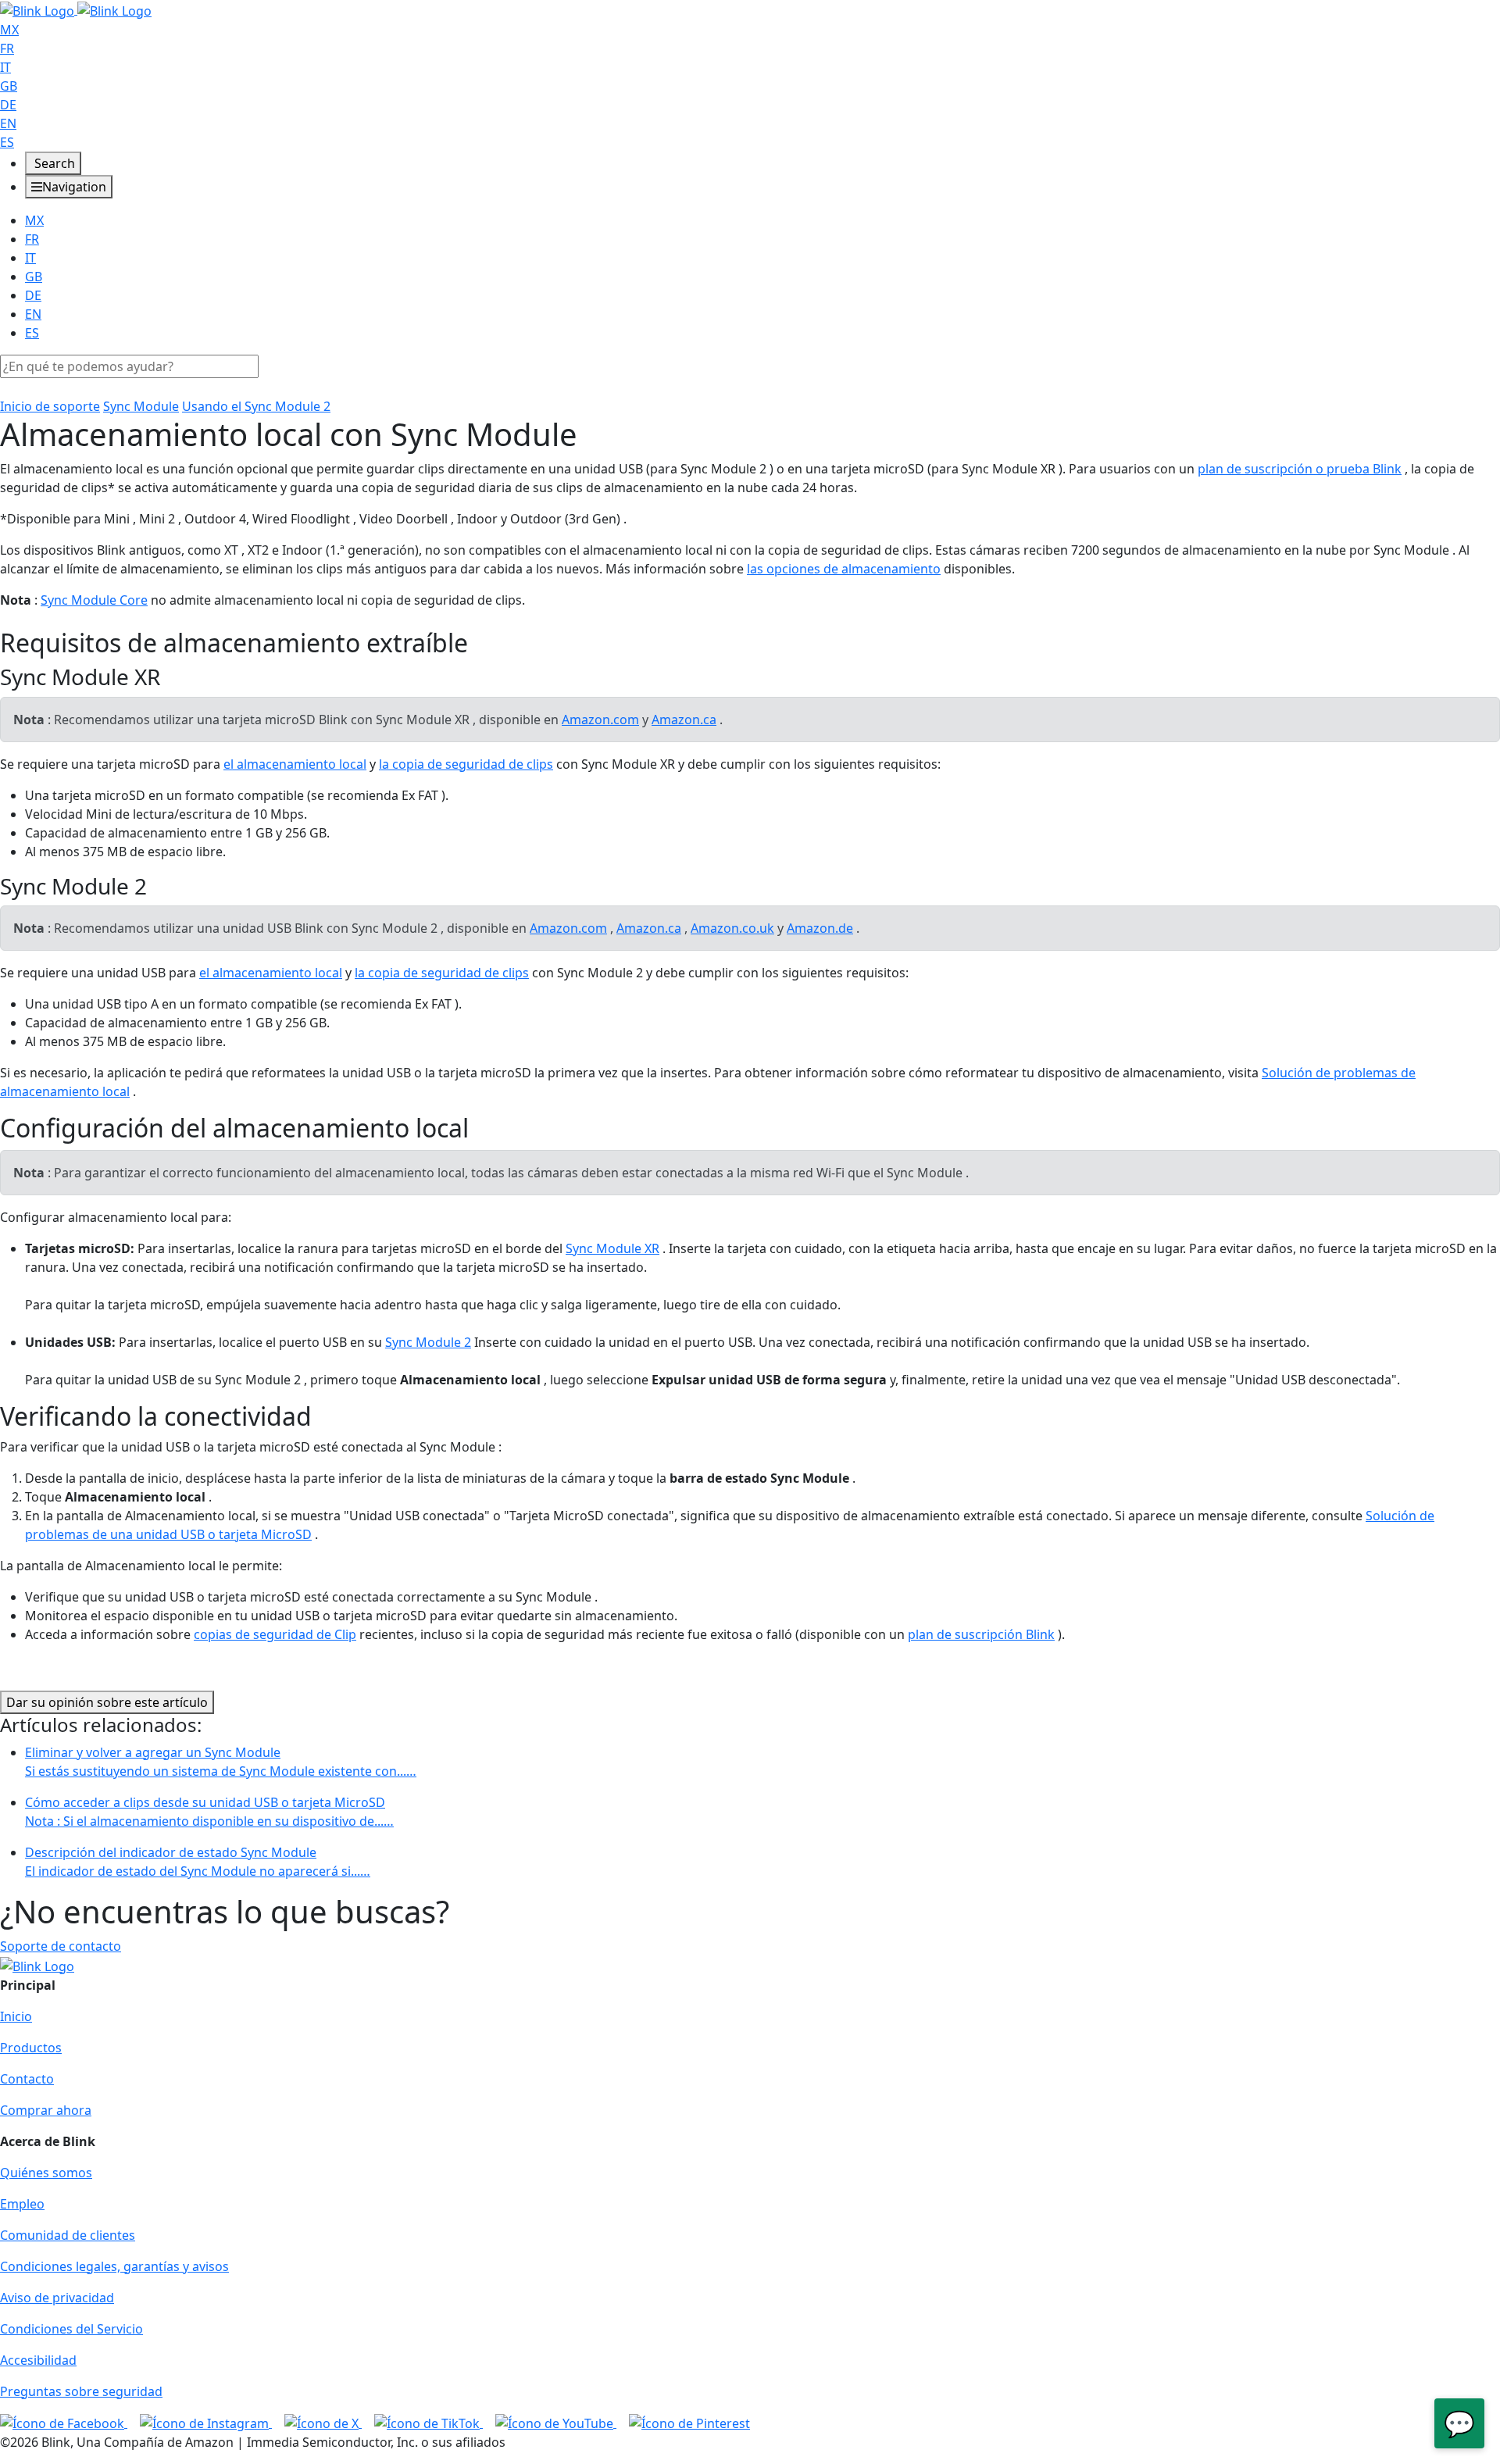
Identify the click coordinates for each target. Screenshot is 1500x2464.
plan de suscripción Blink (981, 1634)
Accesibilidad (38, 2360)
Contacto (27, 2079)
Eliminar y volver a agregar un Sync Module (221, 1762)
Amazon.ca (684, 720)
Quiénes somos (46, 2173)
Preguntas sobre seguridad (81, 2391)
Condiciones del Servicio (71, 2329)
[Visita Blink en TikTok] (429, 2423)
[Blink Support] (76, 9)
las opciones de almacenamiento (844, 569)
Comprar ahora (46, 2110)
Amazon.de (820, 928)
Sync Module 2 (428, 1342)
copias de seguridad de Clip (275, 1634)
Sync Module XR (612, 1248)
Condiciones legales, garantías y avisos (114, 2266)
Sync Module (141, 406)
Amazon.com (600, 720)
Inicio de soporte (50, 406)
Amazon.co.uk (732, 928)
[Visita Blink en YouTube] (556, 2423)
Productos (31, 2048)
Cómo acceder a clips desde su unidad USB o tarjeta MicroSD (209, 1812)
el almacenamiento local (295, 764)
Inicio (16, 2016)
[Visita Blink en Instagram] (206, 2423)
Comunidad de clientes (68, 2235)
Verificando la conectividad (156, 1416)
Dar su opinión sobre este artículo (107, 1702)
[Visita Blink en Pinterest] (689, 2423)
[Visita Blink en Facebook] (64, 2423)
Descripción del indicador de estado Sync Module (198, 1862)
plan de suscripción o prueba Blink (1300, 469)
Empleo (22, 2204)
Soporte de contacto (61, 1946)
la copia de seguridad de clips (466, 764)
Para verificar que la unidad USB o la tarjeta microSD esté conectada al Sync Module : (251, 1447)
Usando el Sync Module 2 (256, 406)
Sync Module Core (94, 600)
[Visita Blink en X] (323, 2423)
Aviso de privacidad (57, 2298)
